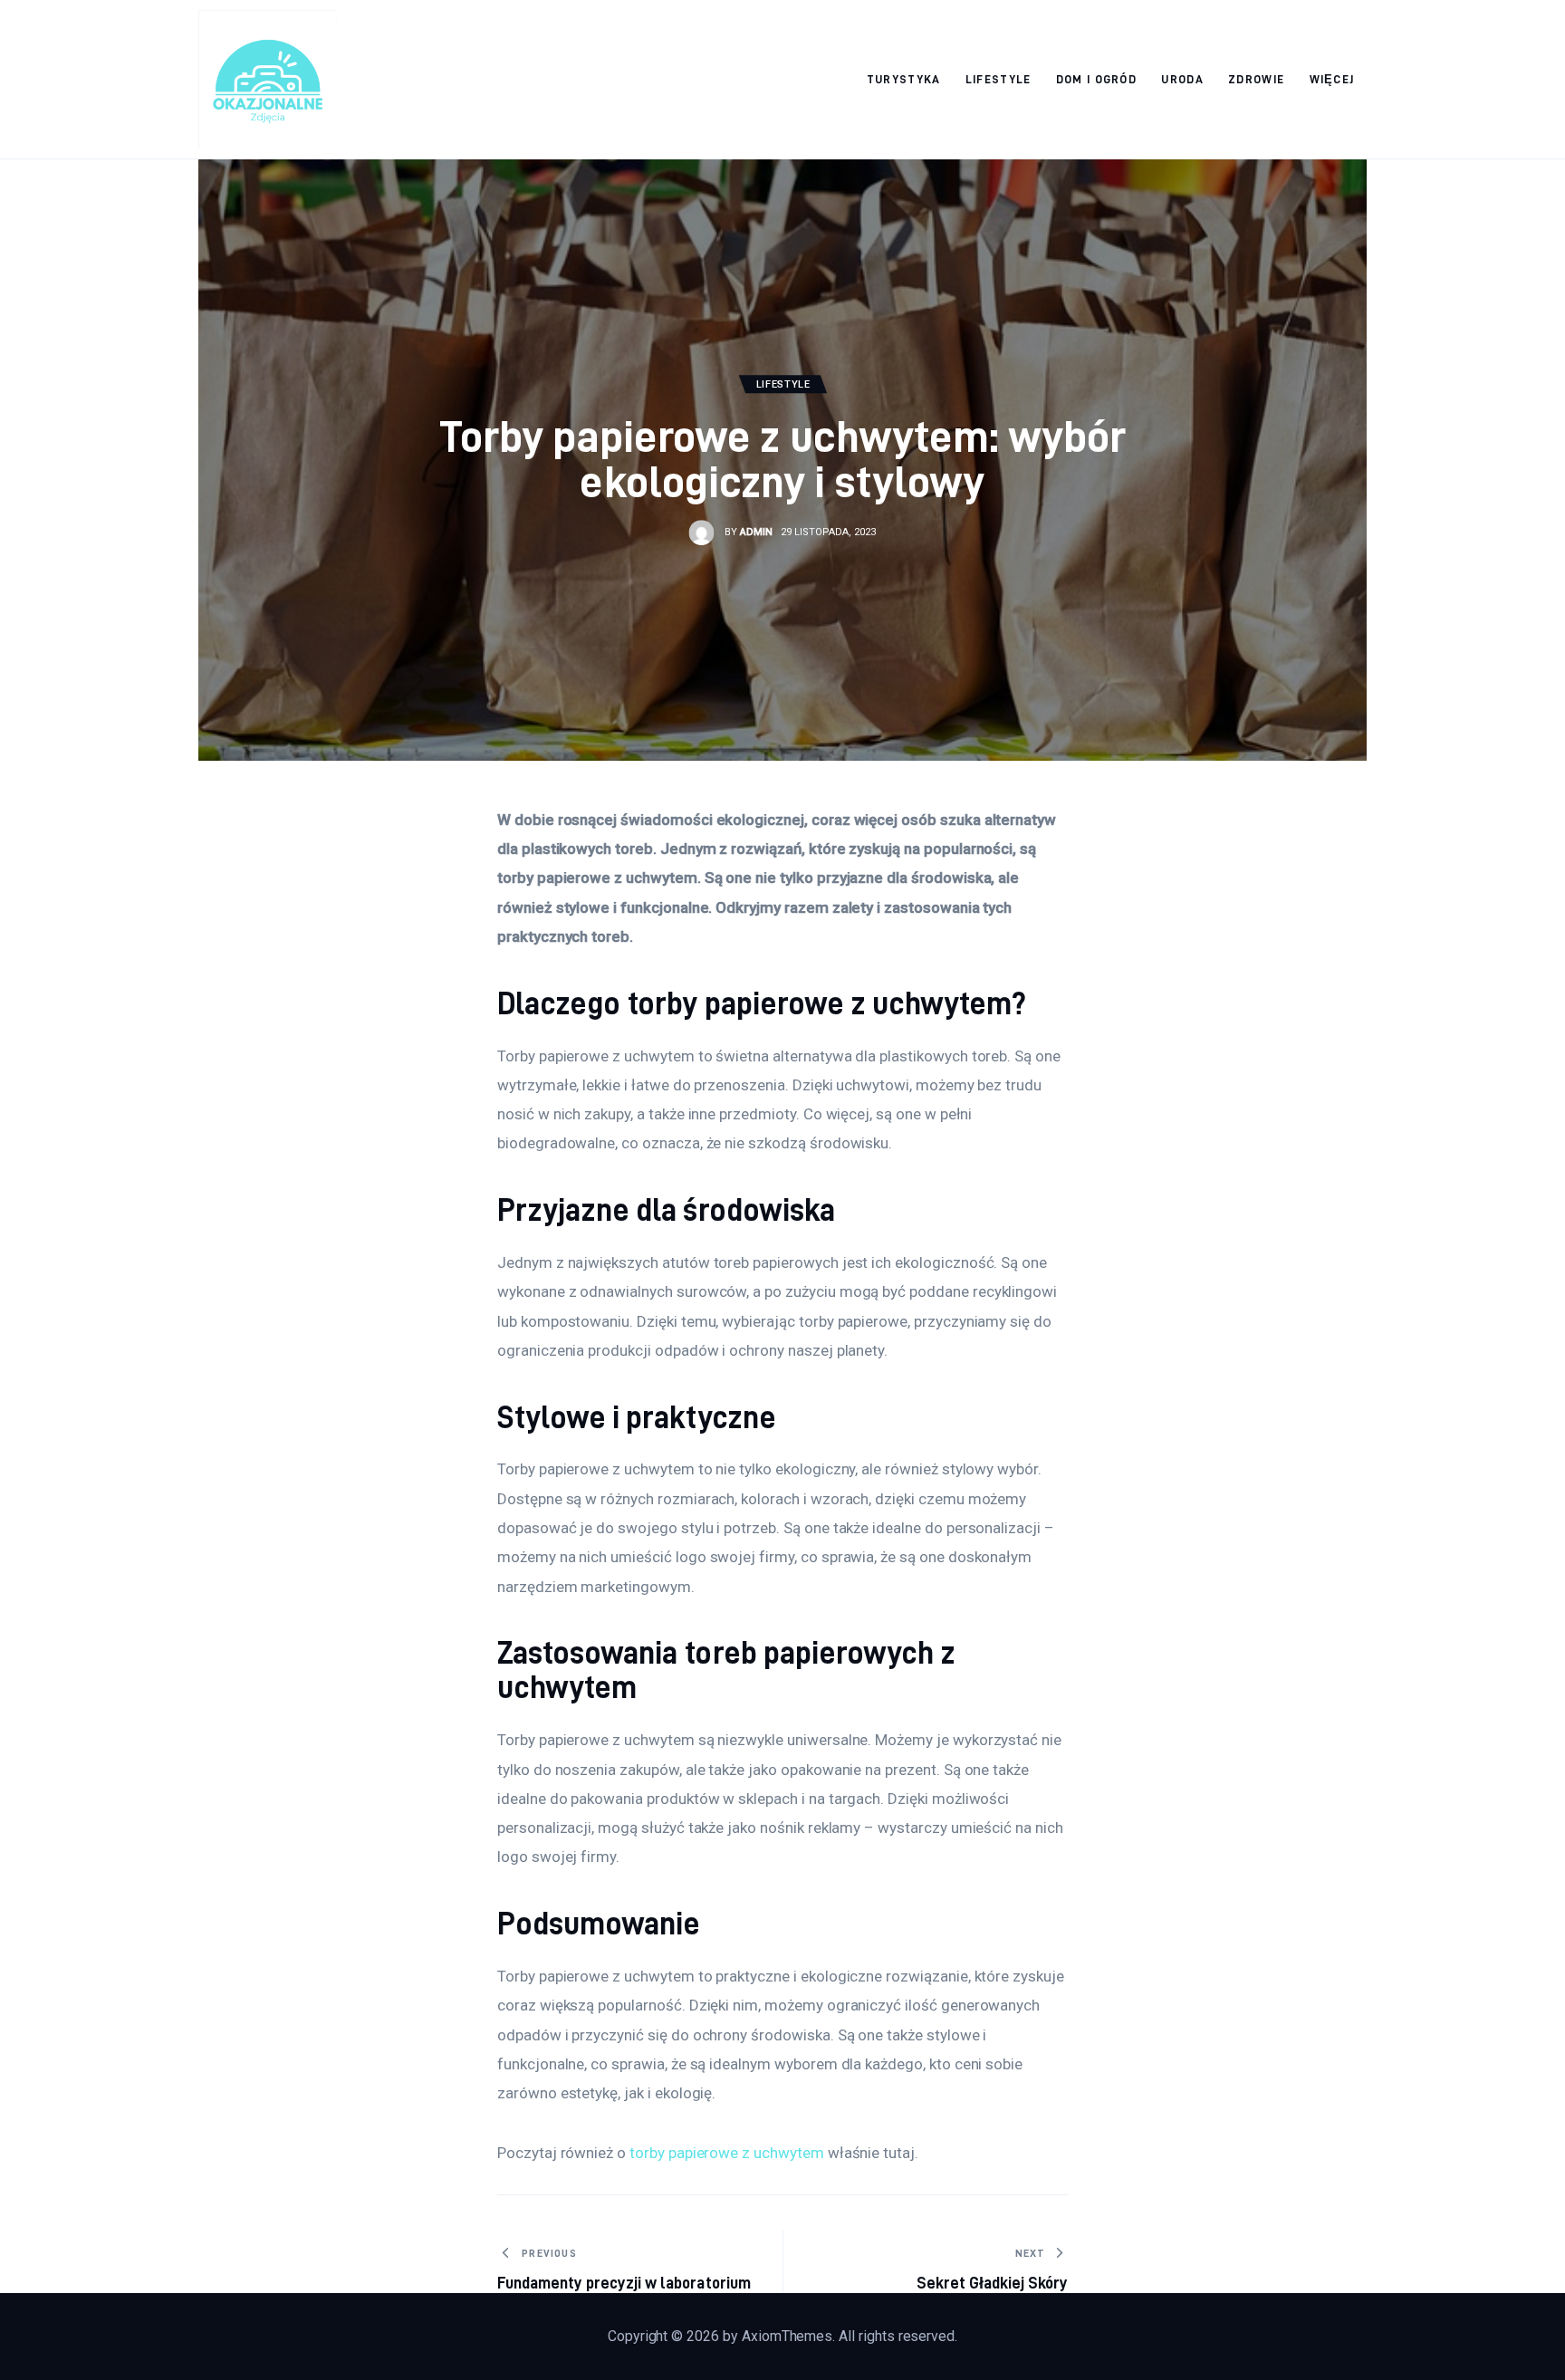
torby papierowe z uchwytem (727, 2153)
